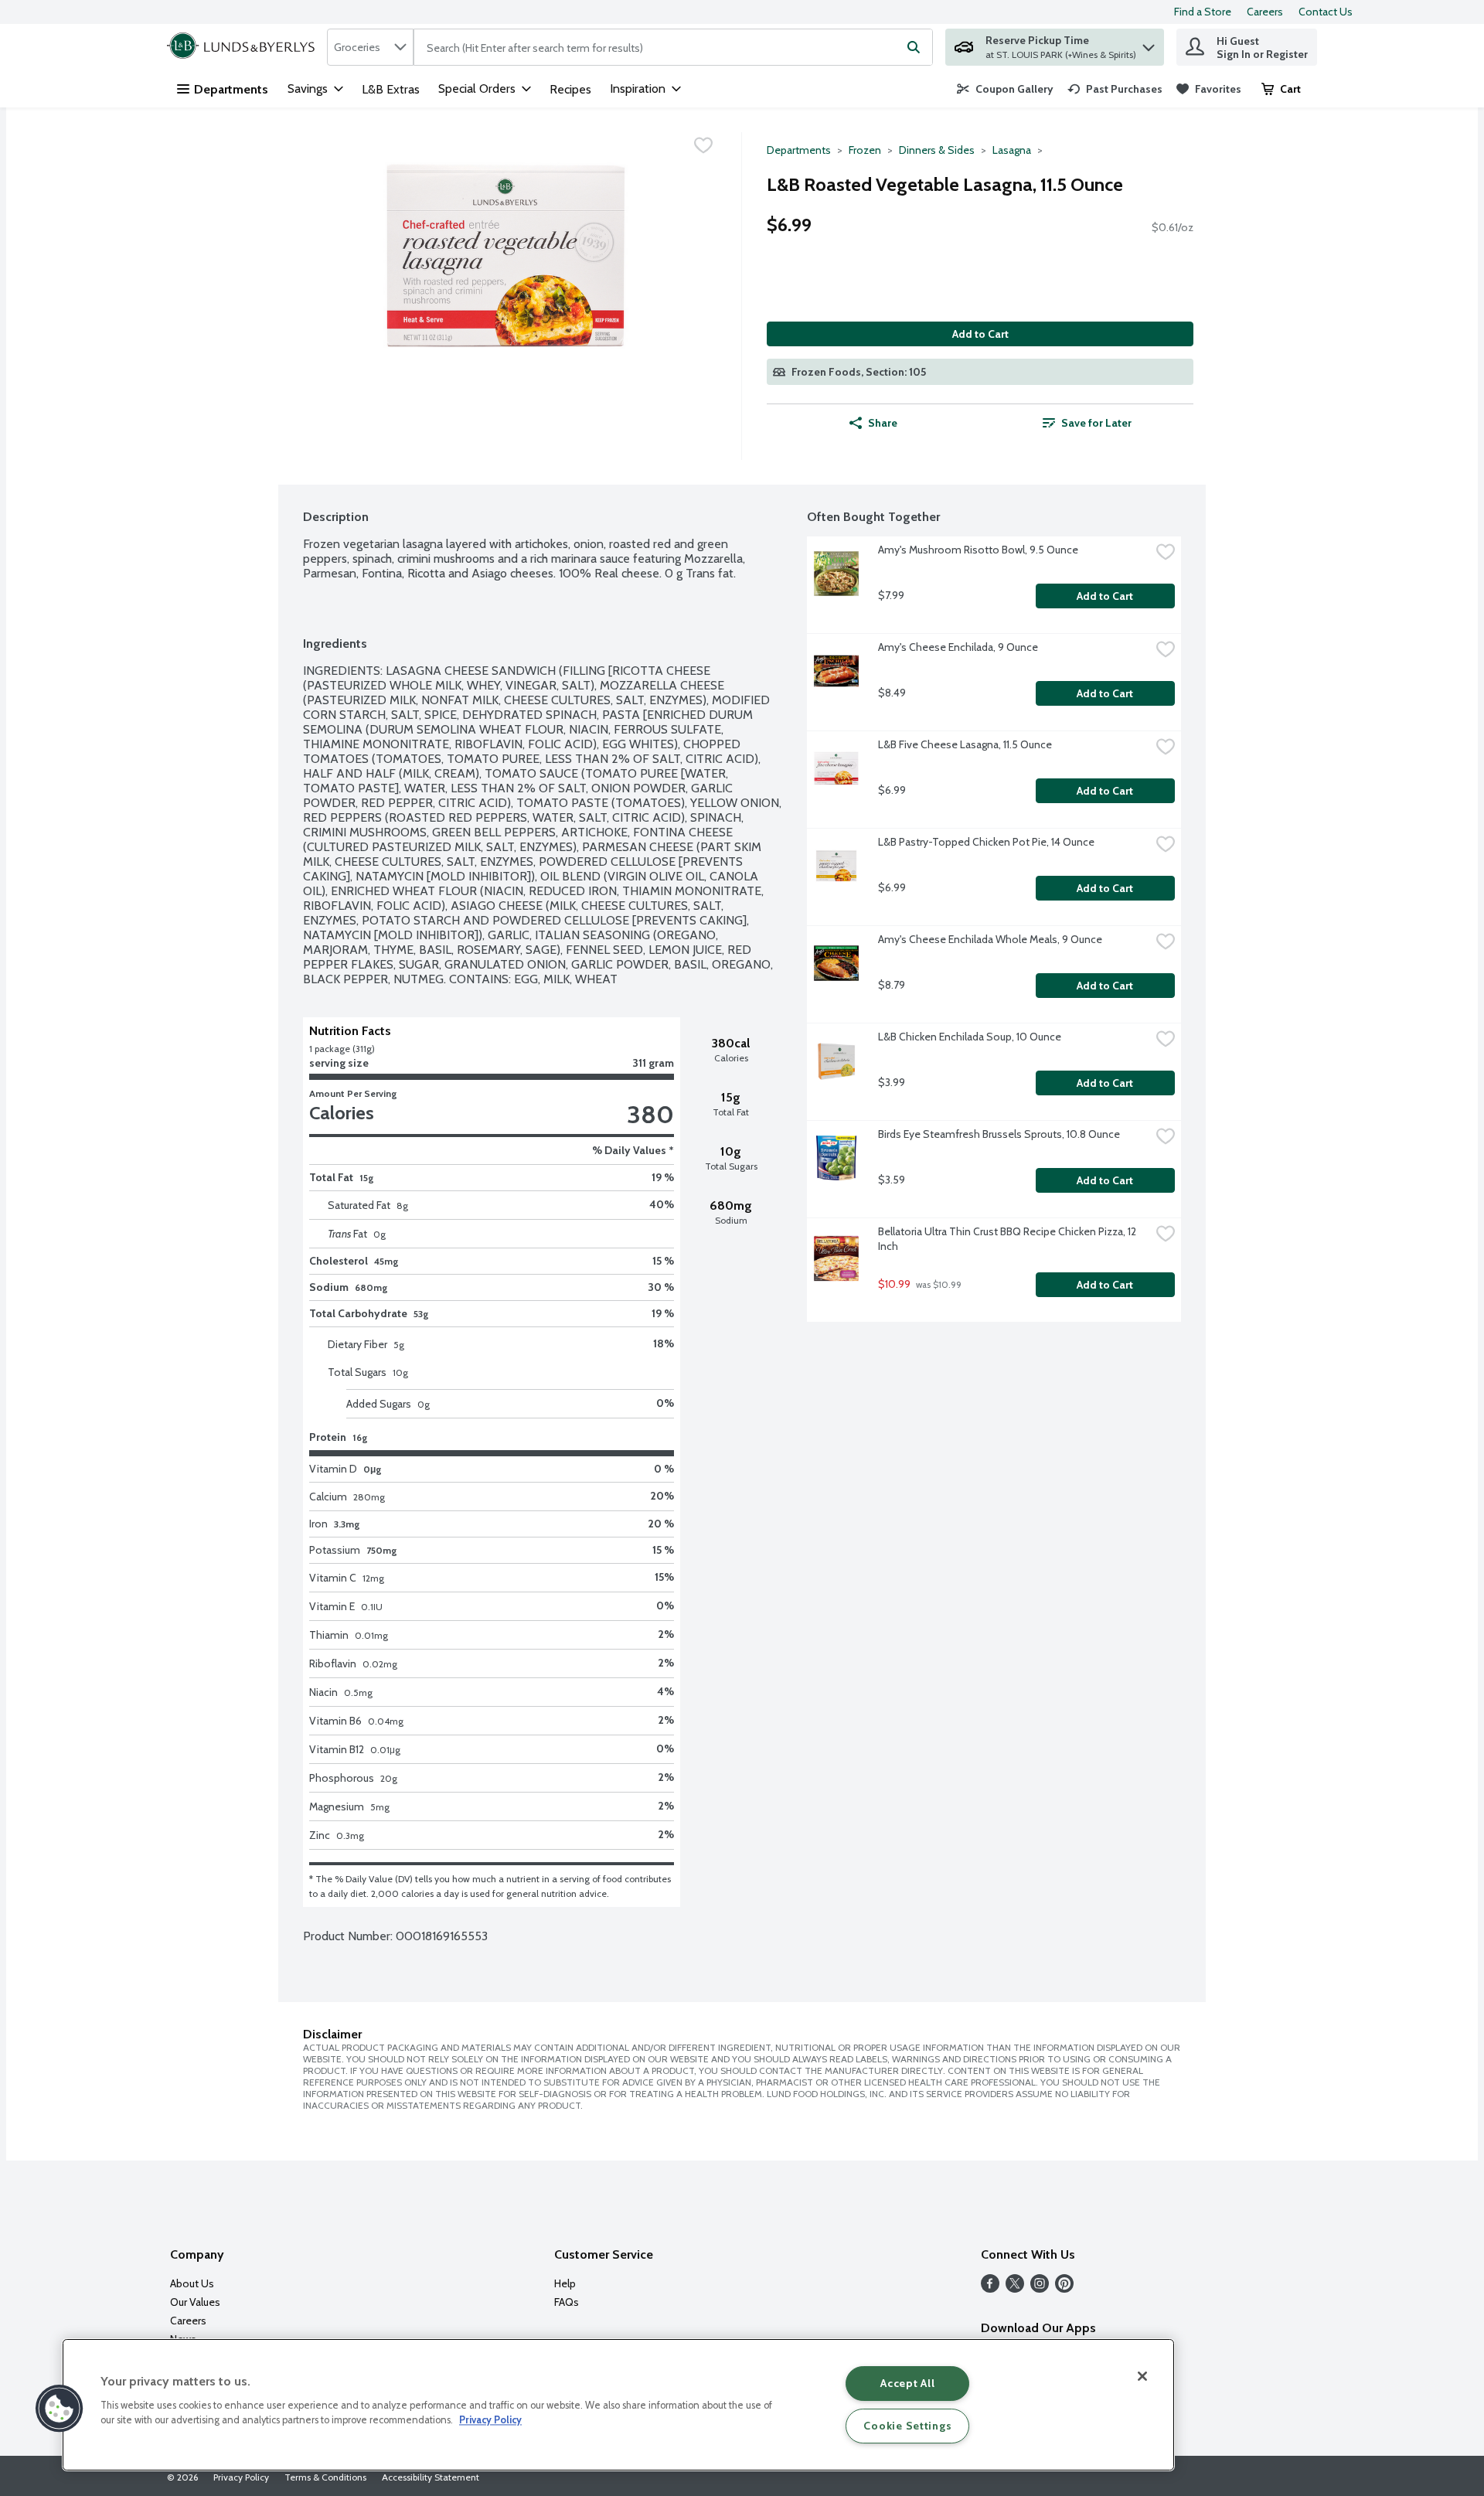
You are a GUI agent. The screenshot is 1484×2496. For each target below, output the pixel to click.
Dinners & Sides (937, 150)
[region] (618, 2405)
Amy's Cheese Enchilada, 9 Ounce (958, 647)
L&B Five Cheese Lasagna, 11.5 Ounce (965, 744)
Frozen (865, 150)
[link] (1005, 89)
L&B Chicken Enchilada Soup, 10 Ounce (970, 1037)
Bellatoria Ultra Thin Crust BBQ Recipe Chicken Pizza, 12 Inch (1008, 1239)
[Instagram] (1040, 2288)
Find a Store (1203, 12)
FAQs (567, 2302)
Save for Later (1096, 423)
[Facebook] (990, 2288)
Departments (231, 89)
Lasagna (1012, 150)
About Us (192, 2283)
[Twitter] (1015, 2288)
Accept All (907, 2383)
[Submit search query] (914, 47)
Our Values (195, 2302)
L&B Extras (391, 89)
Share (883, 423)
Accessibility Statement (431, 2477)
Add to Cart (980, 334)
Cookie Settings (907, 2426)
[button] (1149, 44)
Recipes (570, 89)
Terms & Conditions (325, 2477)
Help (565, 2283)
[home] (244, 47)
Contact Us (1326, 12)
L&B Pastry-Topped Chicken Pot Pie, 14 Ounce (986, 842)
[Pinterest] (1064, 2288)
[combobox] (370, 47)
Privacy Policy (241, 2477)
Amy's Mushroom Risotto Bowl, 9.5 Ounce (978, 550)
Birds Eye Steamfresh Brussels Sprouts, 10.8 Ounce (999, 1134)
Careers (1265, 12)
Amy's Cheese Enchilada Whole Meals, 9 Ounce (990, 939)
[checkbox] (703, 145)
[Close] (1142, 2376)
